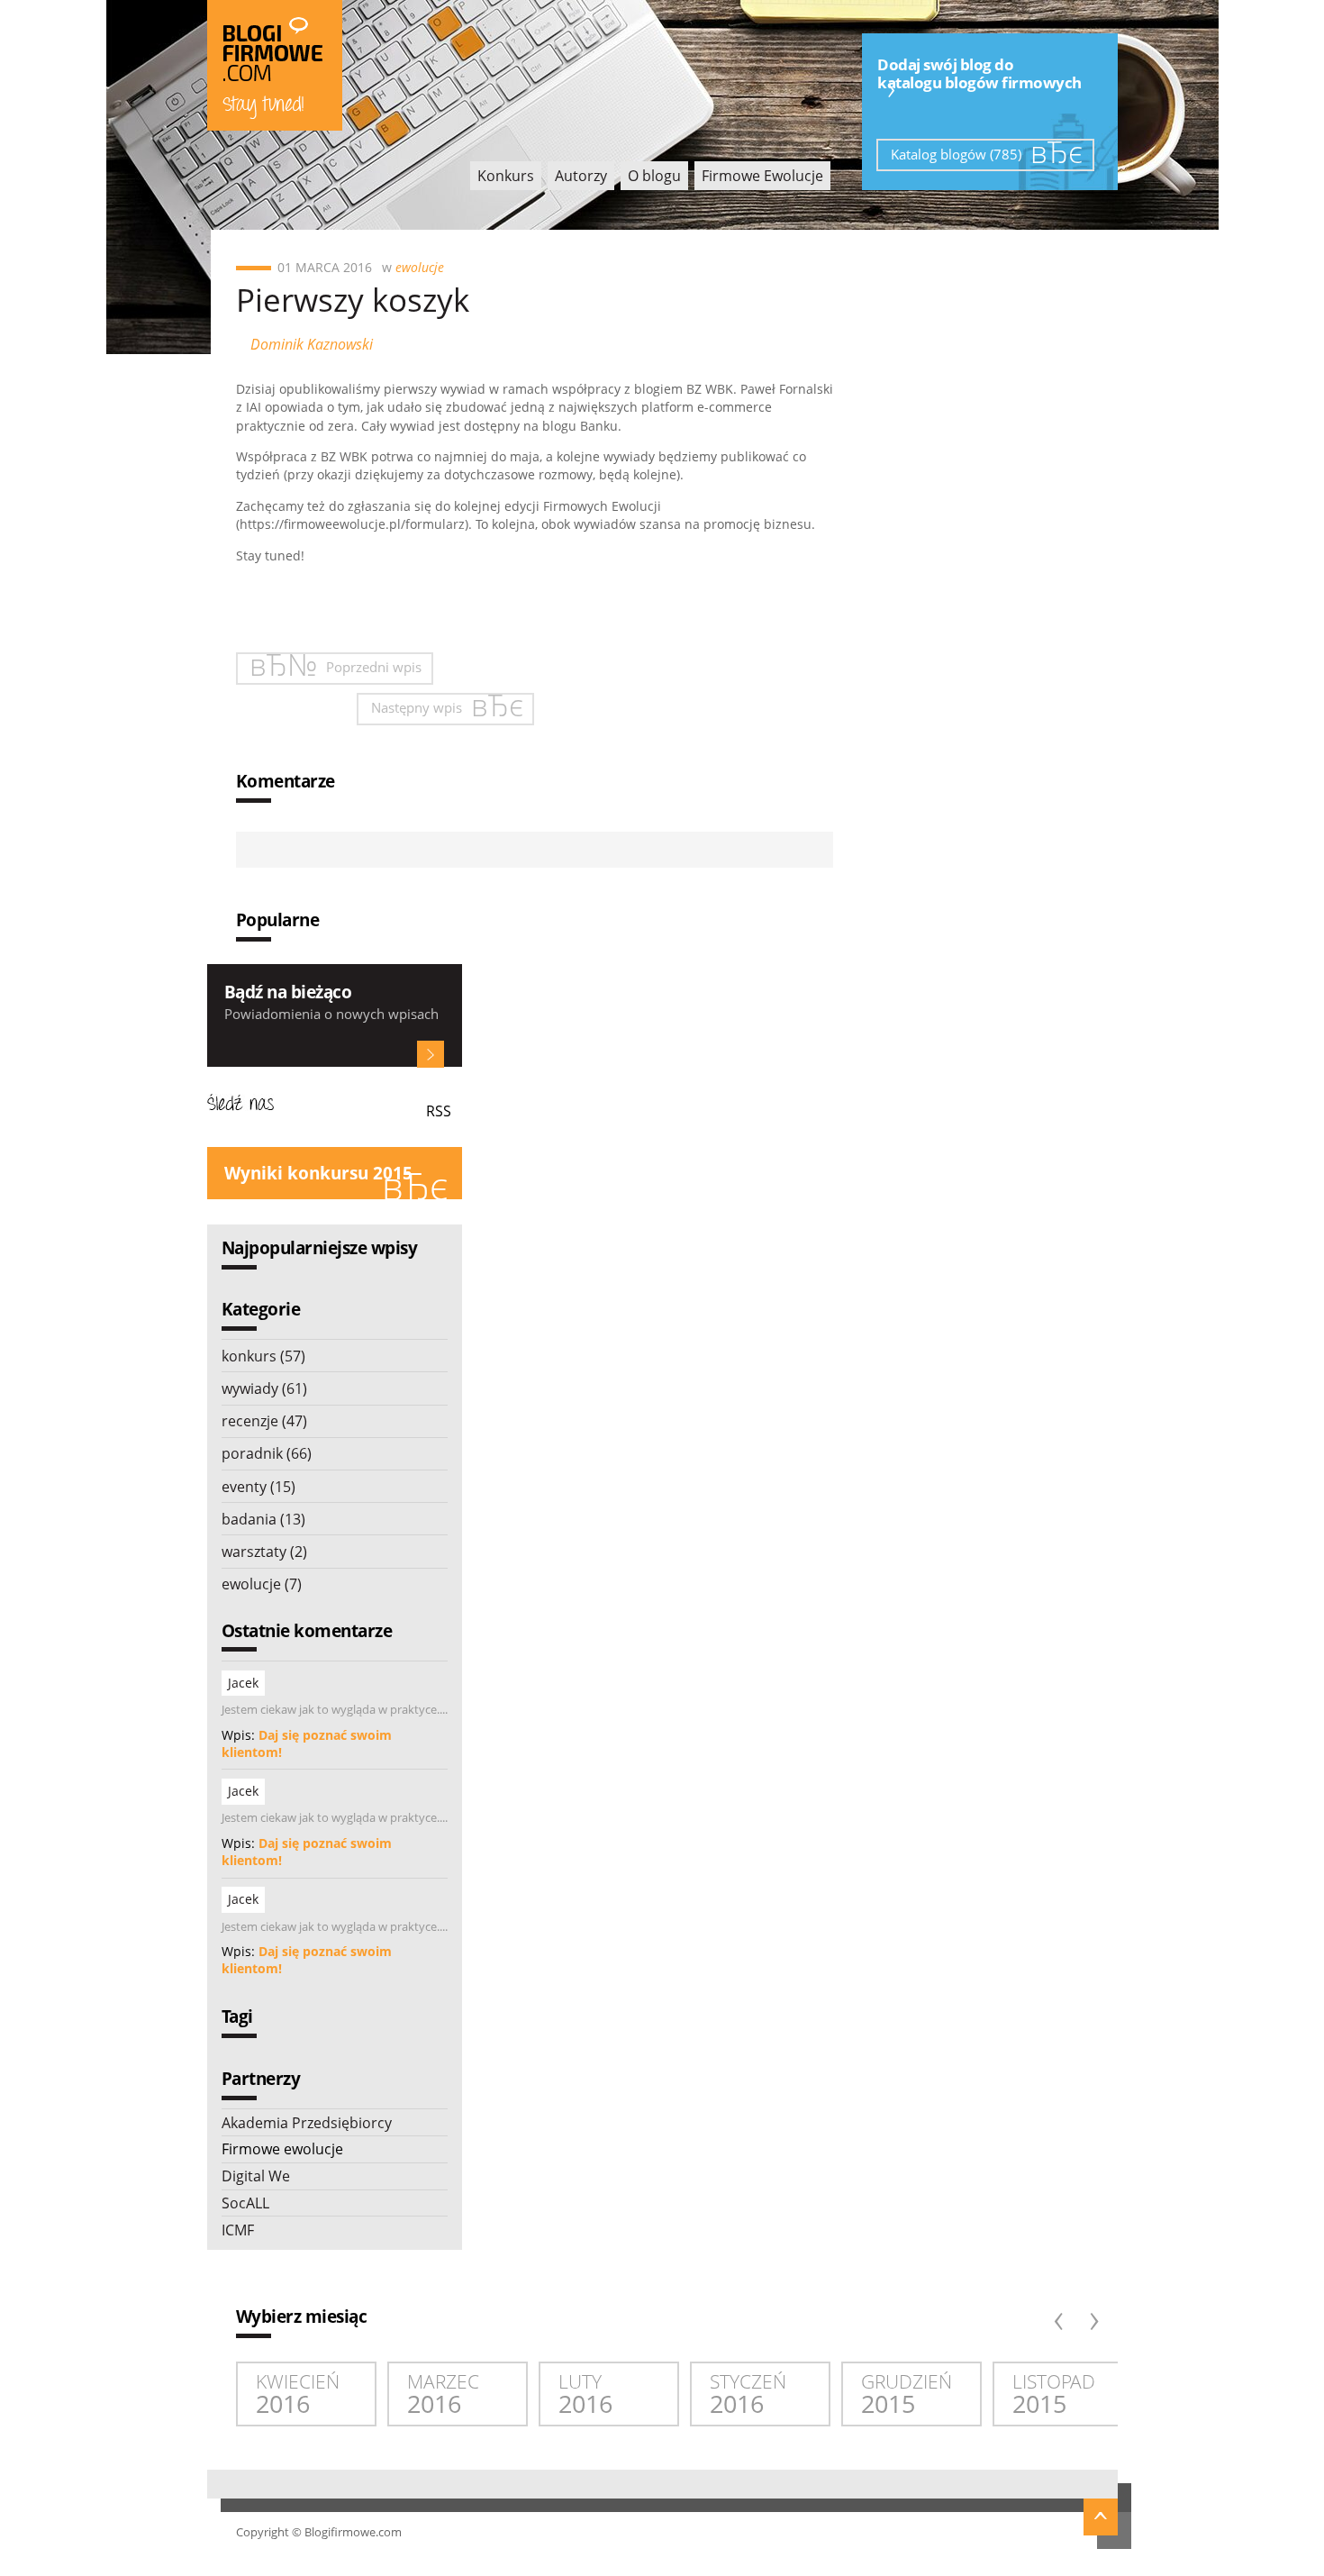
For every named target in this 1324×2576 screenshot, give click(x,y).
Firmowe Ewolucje (762, 176)
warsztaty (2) (264, 1552)
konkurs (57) (263, 1356)
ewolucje (420, 267)
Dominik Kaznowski (312, 344)
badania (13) (263, 1519)
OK (431, 1054)
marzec (443, 2394)
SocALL (245, 2203)
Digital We (256, 2176)
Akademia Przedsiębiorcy (307, 2123)
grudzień (907, 2394)
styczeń (748, 2394)
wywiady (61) (264, 1388)
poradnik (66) (267, 1453)
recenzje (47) (264, 1421)
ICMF (238, 2230)
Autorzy (581, 176)
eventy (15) (258, 1487)
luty (585, 2394)
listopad (1054, 2394)
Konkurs (506, 176)
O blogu (654, 176)
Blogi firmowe (275, 65)
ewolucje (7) (262, 1584)
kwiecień (298, 2394)
